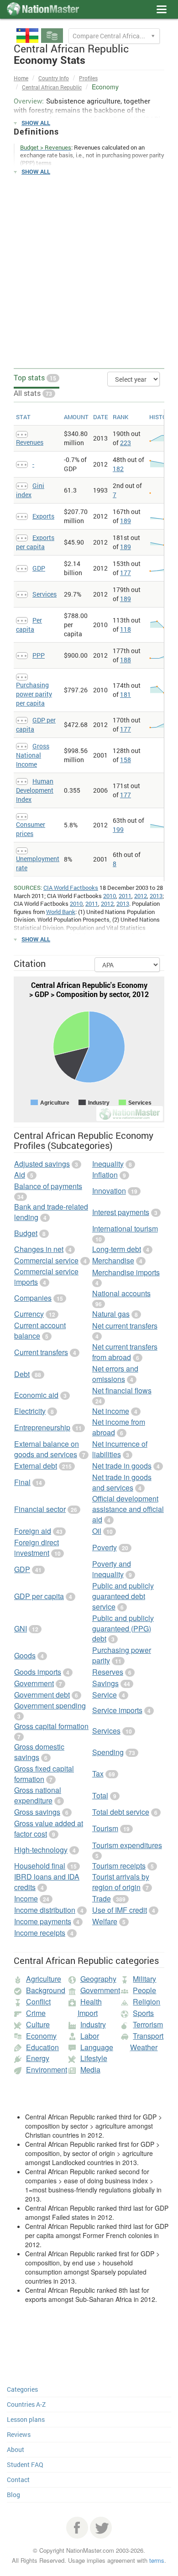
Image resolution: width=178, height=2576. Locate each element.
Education (42, 2047)
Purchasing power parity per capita (34, 694)
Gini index (30, 490)
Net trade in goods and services (122, 1482)
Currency (29, 1314)
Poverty (105, 1547)
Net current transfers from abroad (125, 1352)
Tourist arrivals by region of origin (121, 1882)
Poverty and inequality (112, 1569)
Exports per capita (35, 542)
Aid (20, 1175)
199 (118, 829)
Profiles (88, 78)
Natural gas (111, 1314)
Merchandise (113, 1260)
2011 (125, 896)
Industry (93, 2024)
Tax (98, 1774)
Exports (43, 516)
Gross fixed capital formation (44, 1774)
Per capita (29, 625)
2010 (110, 896)
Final (22, 1482)
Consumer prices (31, 829)
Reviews (19, 2434)
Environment (47, 2070)
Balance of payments (48, 1186)
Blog (13, 2495)
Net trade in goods (122, 1466)
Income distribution (45, 1910)
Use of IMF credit (120, 1910)
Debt (22, 1374)
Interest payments (121, 1212)
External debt (36, 1466)
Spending (108, 1752)
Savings (105, 1683)
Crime (36, 2013)
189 (126, 521)
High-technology (41, 1850)
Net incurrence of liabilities (120, 1449)
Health (91, 2002)
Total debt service (121, 1812)
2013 (156, 896)
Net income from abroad (119, 1427)
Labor (90, 2036)
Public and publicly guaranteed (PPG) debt (123, 1628)
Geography (98, 1979)
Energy (38, 2058)
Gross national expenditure (38, 1795)
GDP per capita (39, 1596)
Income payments (43, 1921)
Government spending (50, 1706)
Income (26, 1898)
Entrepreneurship (42, 1427)
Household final (40, 1866)
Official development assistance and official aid (128, 1509)
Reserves (108, 1672)
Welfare (105, 1921)
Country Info (54, 78)
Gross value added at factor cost (49, 1828)
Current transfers (41, 1352)
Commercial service (46, 1260)
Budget (26, 1233)
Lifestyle (94, 2058)
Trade (102, 1898)
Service (105, 1695)
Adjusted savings (42, 1164)
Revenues (30, 442)
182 (118, 469)
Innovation (109, 1191)
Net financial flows (122, 1390)
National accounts (121, 1293)
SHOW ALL (36, 123)
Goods (25, 1655)
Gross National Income (33, 755)
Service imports (117, 1710)
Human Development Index (35, 790)
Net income (111, 1411)
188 (126, 660)
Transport (148, 2036)
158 (126, 760)
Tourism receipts (119, 1866)
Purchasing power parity (122, 1655)
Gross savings (37, 1812)
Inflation (105, 1175)
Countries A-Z (26, 2404)
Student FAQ (25, 2464)
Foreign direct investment (37, 1548)
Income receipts (40, 1933)
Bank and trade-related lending (51, 1212)
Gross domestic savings (39, 1752)
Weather (144, 2047)
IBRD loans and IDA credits (47, 1882)
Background (46, 1990)
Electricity (30, 1411)
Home (21, 78)
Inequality (108, 1164)
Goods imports (38, 1672)
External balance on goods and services (47, 1449)
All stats (33, 393)
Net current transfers (125, 1326)
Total (100, 1795)
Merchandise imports (126, 1272)
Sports (143, 2013)
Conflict (38, 2002)
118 (126, 629)
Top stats (35, 377)
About (16, 2449)
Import (88, 2013)
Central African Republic (52, 87)
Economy (41, 2036)
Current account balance (40, 1330)
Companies (33, 1298)
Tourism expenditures (127, 1845)
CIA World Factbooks (71, 888)
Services (44, 594)
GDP (39, 568)
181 (126, 694)
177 (126, 573)
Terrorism (148, 2024)
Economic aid (36, 1395)
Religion (147, 2002)
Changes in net (39, 1249)
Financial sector (40, 1509)
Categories (22, 2389)
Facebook (77, 2528)
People (144, 1990)
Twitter (101, 2528)
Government (34, 1683)
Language (97, 2047)
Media (90, 2070)
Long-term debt (117, 1249)
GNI (21, 1628)
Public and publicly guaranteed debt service (123, 1596)
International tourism (125, 1228)
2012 (141, 896)
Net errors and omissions (115, 1374)
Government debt (42, 1695)
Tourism (105, 1828)
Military (144, 1979)
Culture (38, 2024)
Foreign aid (33, 1531)
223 (126, 443)
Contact (18, 2480)
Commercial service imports (46, 1277)
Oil (97, 1531)
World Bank (61, 912)
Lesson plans (26, 2419)
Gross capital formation (51, 1726)
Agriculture (44, 1979)
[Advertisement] (89, 272)
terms (157, 2560)
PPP (39, 655)
